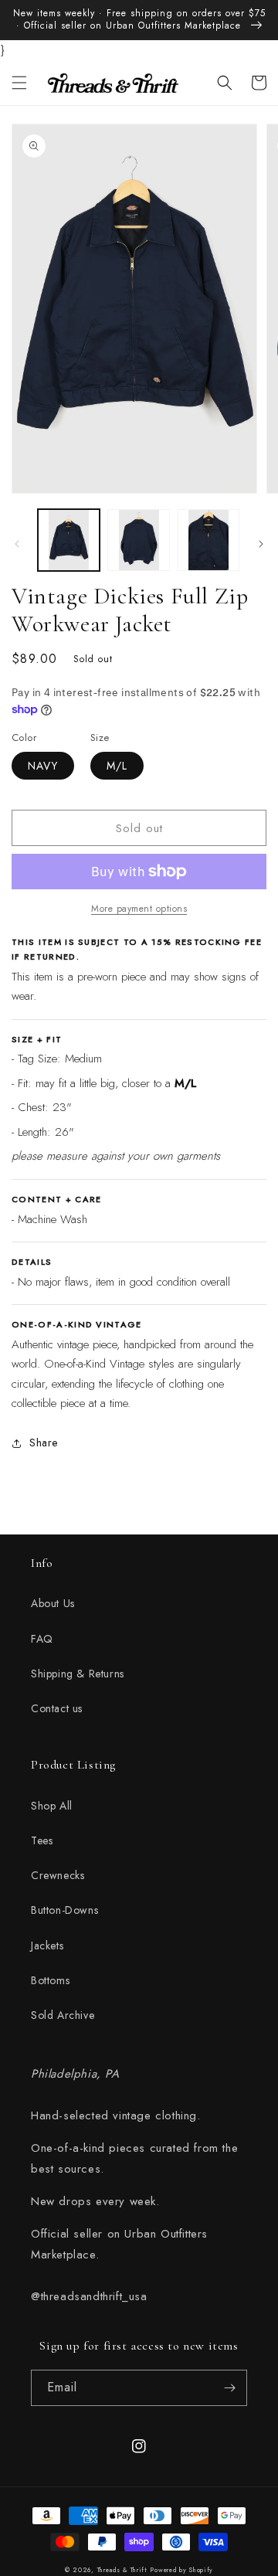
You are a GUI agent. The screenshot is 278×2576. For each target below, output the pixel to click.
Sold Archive (63, 2015)
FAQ (42, 1639)
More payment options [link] (139, 909)
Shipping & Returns (78, 1674)
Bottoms (50, 1980)
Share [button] (44, 1443)
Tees (42, 1840)
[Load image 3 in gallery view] (208, 540)
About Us (53, 1603)
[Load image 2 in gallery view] (138, 540)
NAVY (43, 766)
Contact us (57, 1708)
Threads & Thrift (122, 2570)
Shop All (52, 1806)
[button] (19, 83)
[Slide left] (17, 544)
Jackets (47, 1946)
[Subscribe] (229, 2388)
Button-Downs (64, 1910)
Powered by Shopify (181, 2570)
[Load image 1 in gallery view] (69, 540)
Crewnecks (58, 1875)
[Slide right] (261, 544)
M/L (117, 766)
